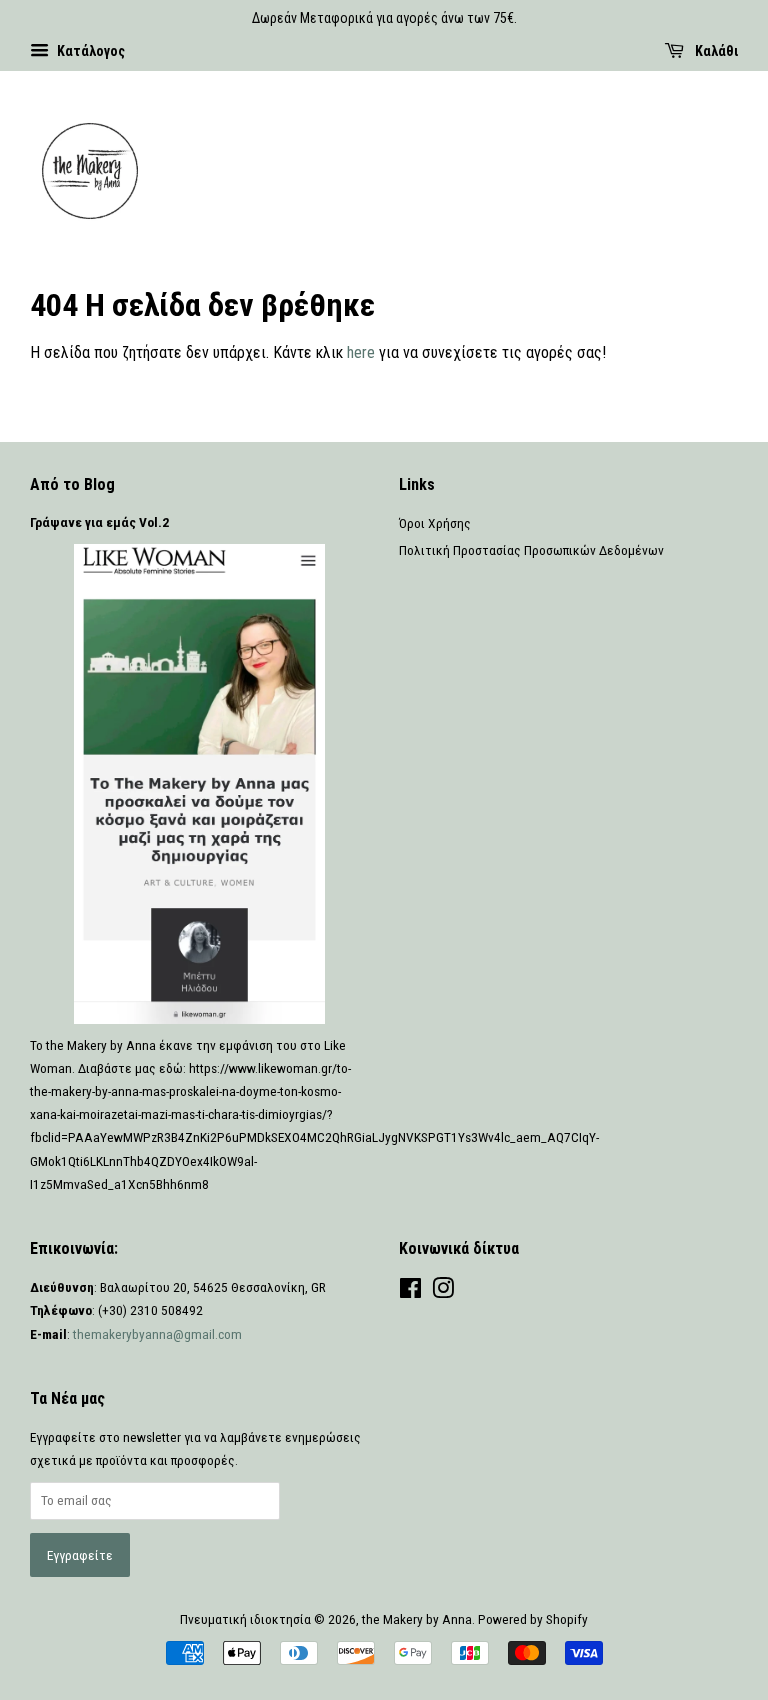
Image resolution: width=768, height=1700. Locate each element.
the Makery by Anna (417, 1619)
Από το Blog (72, 484)
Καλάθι (715, 51)
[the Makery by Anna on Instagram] (443, 1292)
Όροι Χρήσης (435, 523)
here (361, 352)
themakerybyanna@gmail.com (157, 1334)
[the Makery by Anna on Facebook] (410, 1292)
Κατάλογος (89, 51)
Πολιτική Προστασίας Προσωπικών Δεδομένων (531, 550)
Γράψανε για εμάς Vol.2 (99, 522)
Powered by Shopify (533, 1619)
